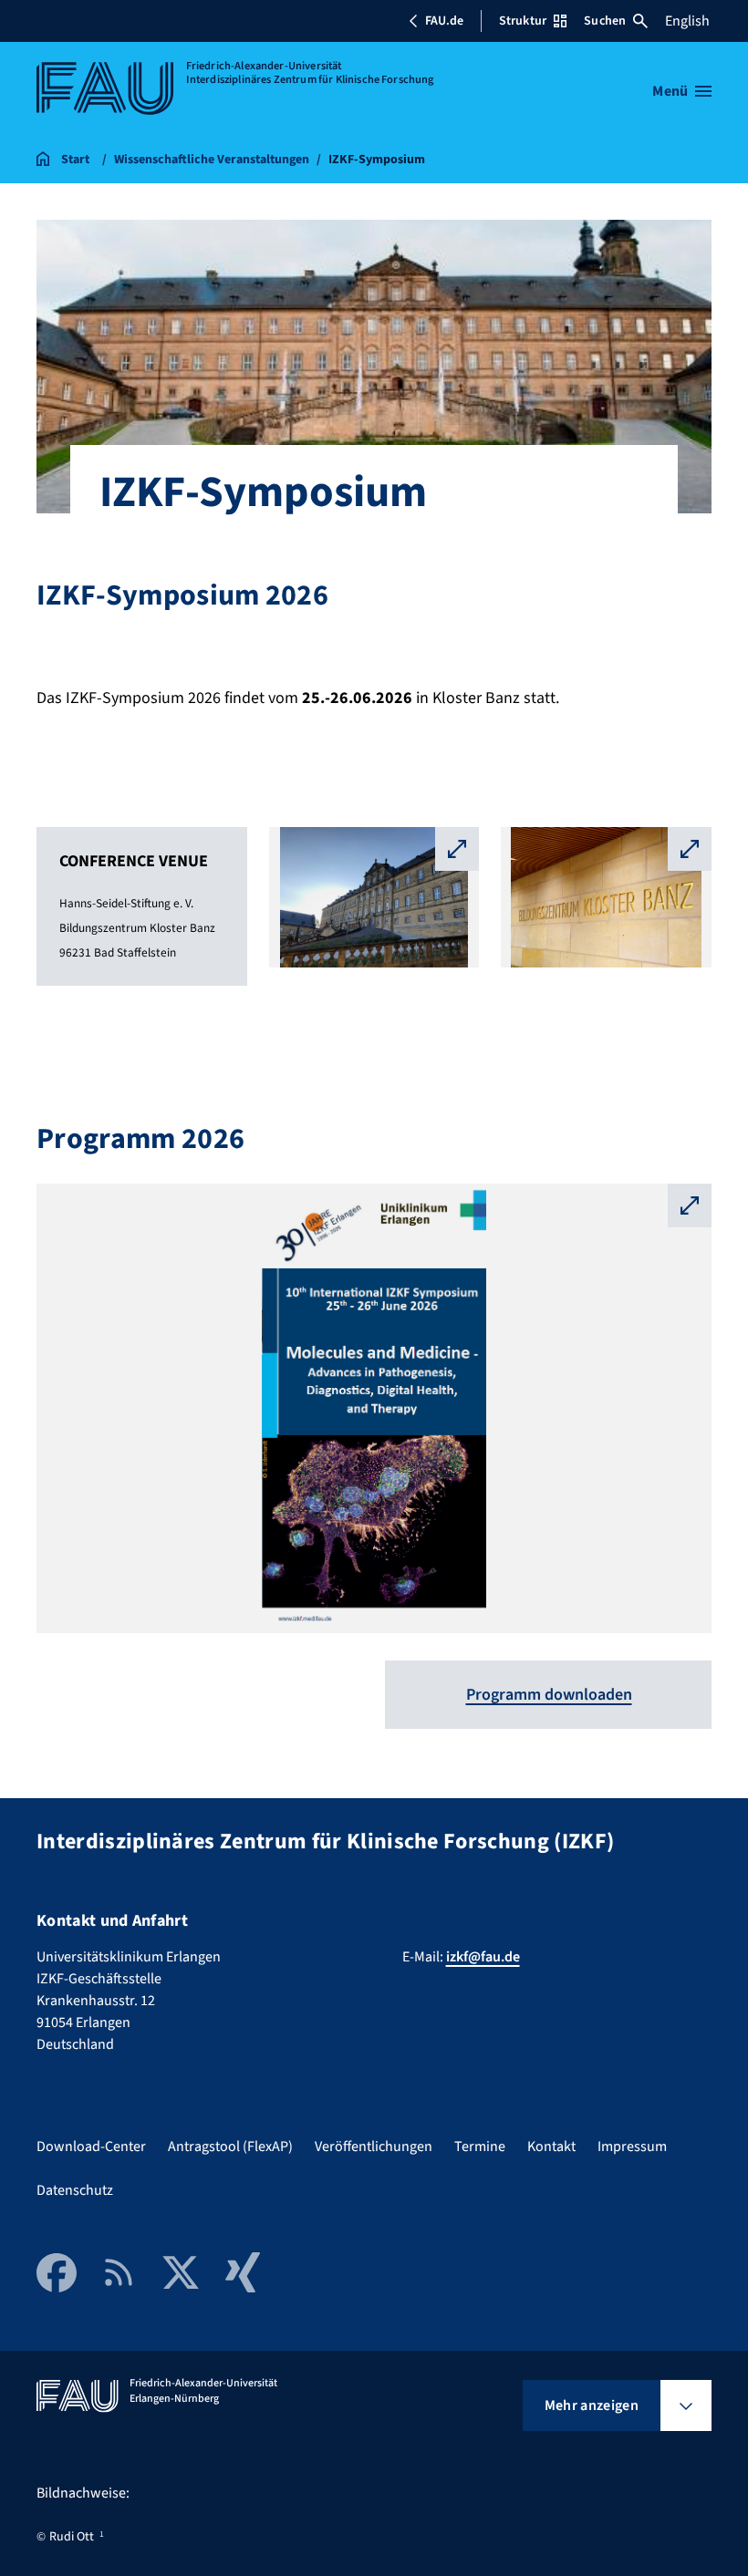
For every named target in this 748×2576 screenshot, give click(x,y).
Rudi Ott (72, 2537)
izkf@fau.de (483, 1957)
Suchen (605, 21)
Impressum (632, 2147)
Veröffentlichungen (374, 2147)
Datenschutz (75, 2190)
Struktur (523, 21)
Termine (480, 2147)
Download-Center (91, 2147)
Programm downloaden (549, 1695)
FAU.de (444, 21)
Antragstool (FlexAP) (230, 2147)
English (687, 21)
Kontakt (551, 2147)
